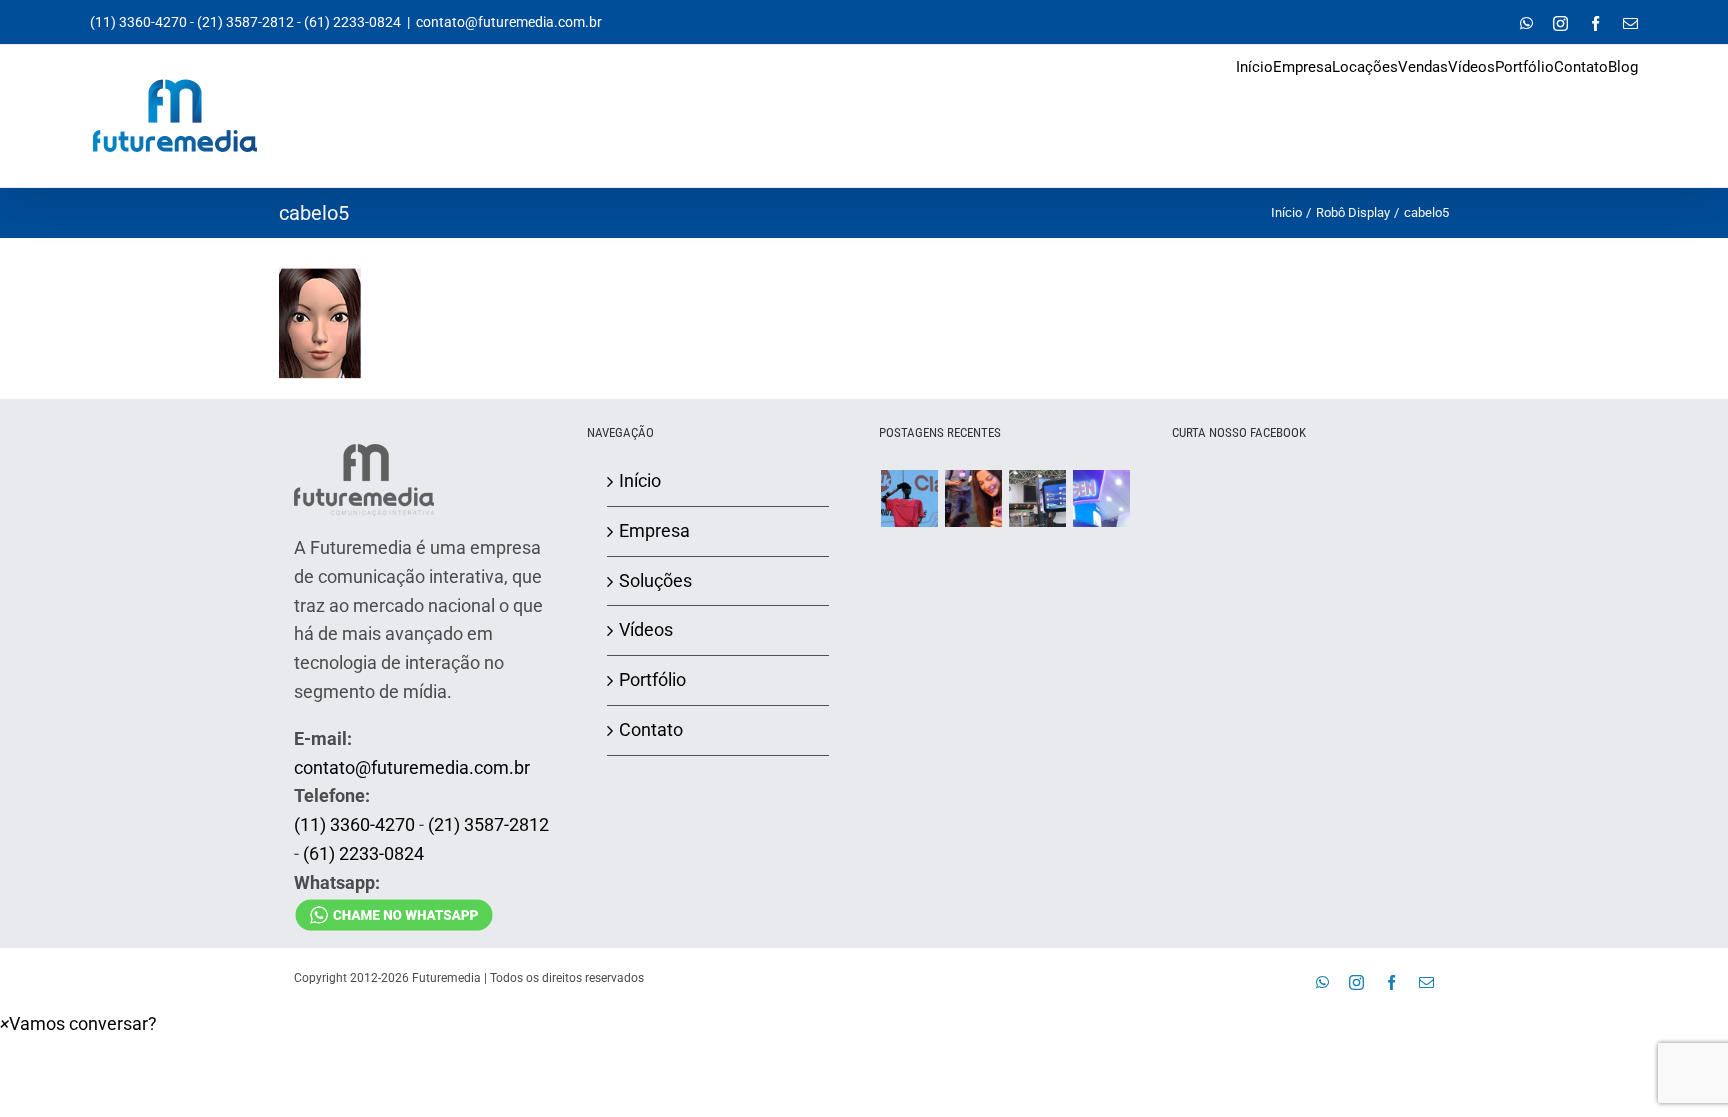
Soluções (655, 580)
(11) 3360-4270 (138, 22)
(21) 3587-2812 (245, 22)
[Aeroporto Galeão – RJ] (1037, 498)
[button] (78, 1023)
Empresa (654, 530)
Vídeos (646, 629)
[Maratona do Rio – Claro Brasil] (909, 498)
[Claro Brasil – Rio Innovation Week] (973, 498)
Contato (651, 729)
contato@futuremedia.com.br (509, 22)
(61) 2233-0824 (352, 22)
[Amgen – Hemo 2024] (1101, 498)
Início (640, 480)
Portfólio (652, 679)
